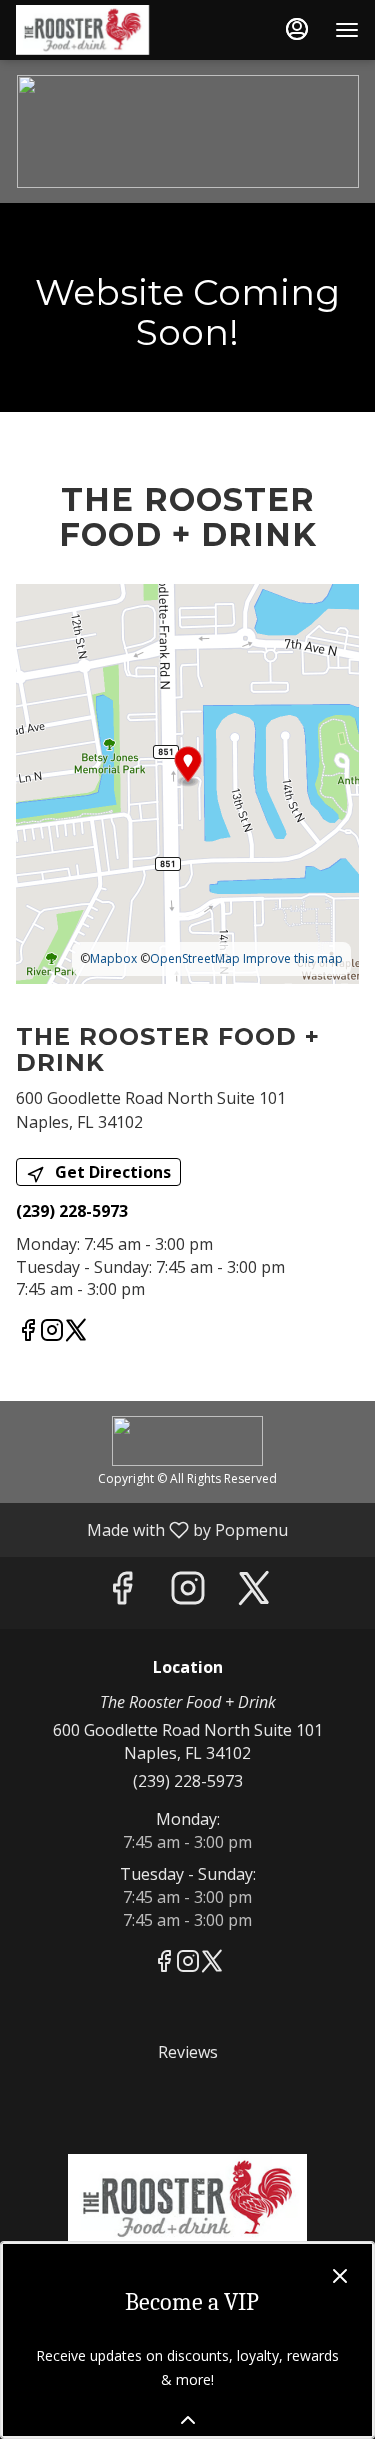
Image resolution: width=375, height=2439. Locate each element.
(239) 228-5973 (188, 1781)
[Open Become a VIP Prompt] (188, 2420)
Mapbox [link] (113, 958)
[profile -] (297, 29)
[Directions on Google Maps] (187, 782)
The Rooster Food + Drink (187, 2199)
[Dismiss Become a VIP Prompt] (340, 2276)
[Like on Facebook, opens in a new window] (28, 1332)
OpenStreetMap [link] (195, 958)
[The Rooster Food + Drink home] (106, 30)
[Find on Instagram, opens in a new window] (52, 1332)
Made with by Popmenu (151, 1529)
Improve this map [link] (293, 958)
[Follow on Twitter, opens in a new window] (76, 1332)
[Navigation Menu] (347, 30)
